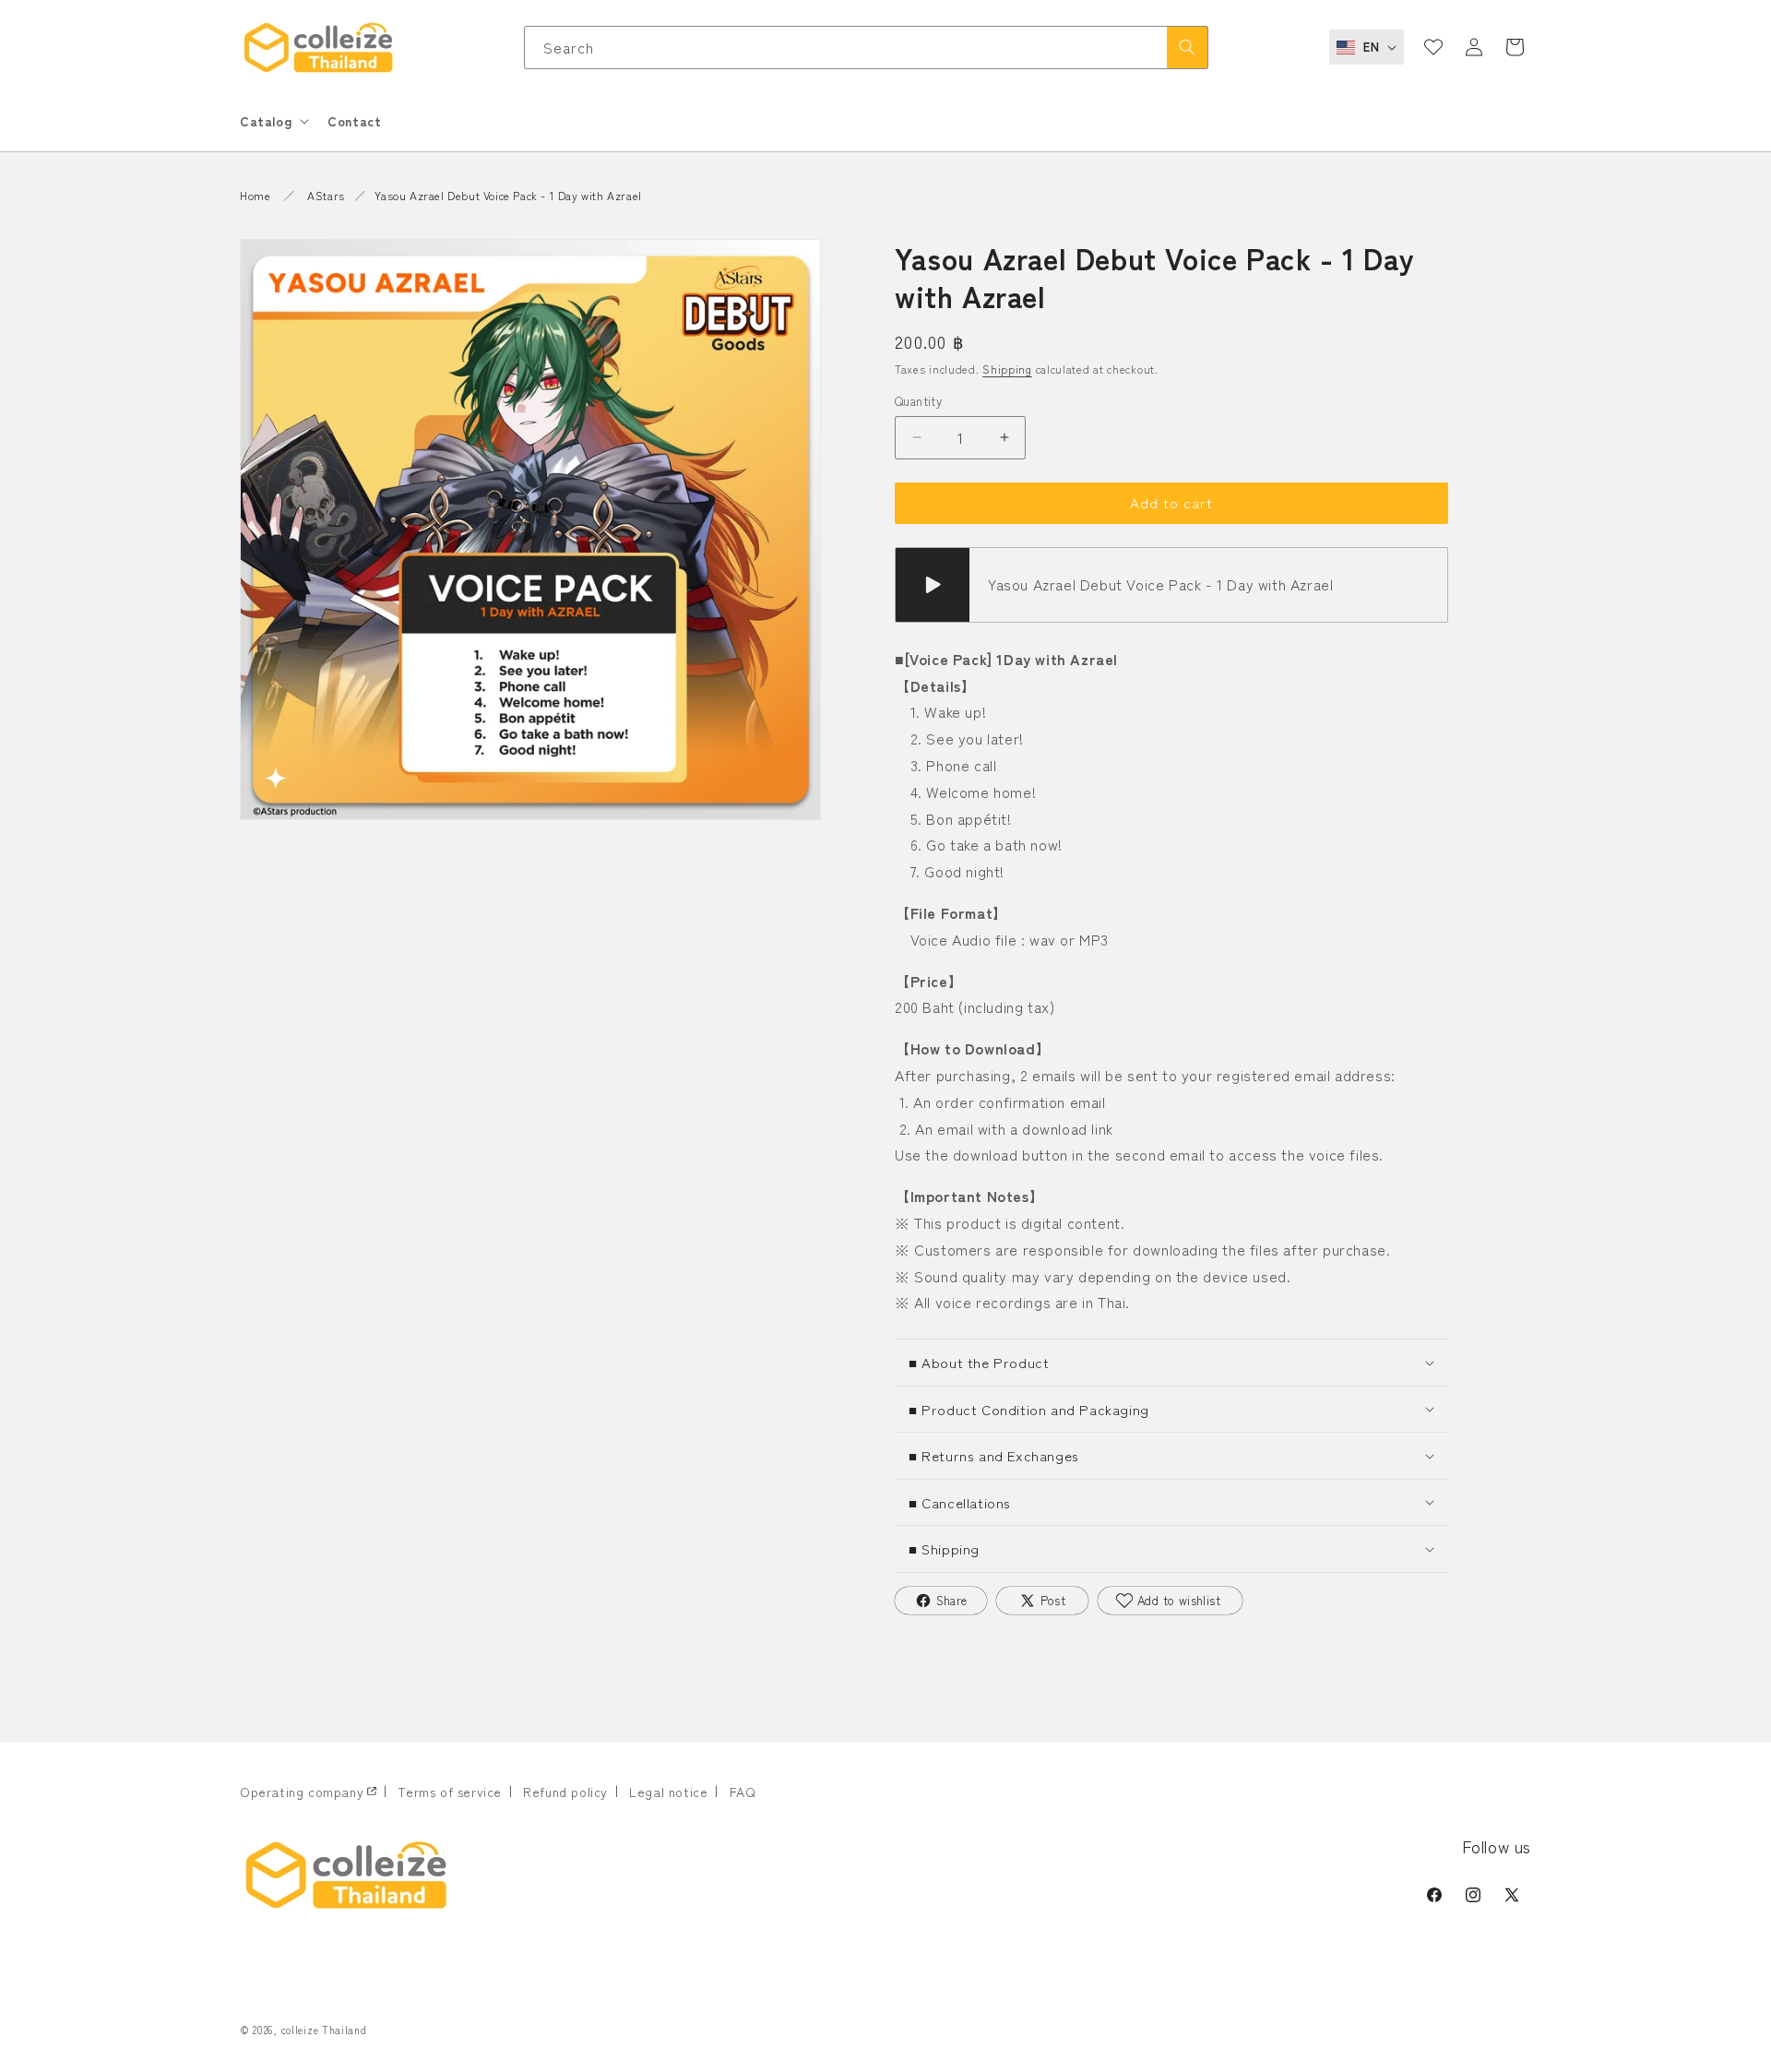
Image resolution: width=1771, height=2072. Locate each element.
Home (255, 195)
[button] (273, 121)
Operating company (302, 1792)
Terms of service (450, 1792)
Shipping (1007, 369)
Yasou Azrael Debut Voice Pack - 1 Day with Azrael (508, 195)
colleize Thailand (324, 2030)
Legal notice (668, 1792)
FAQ (743, 1792)
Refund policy (565, 1792)
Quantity (918, 401)
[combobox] (866, 48)
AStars (326, 195)
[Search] (1187, 48)
